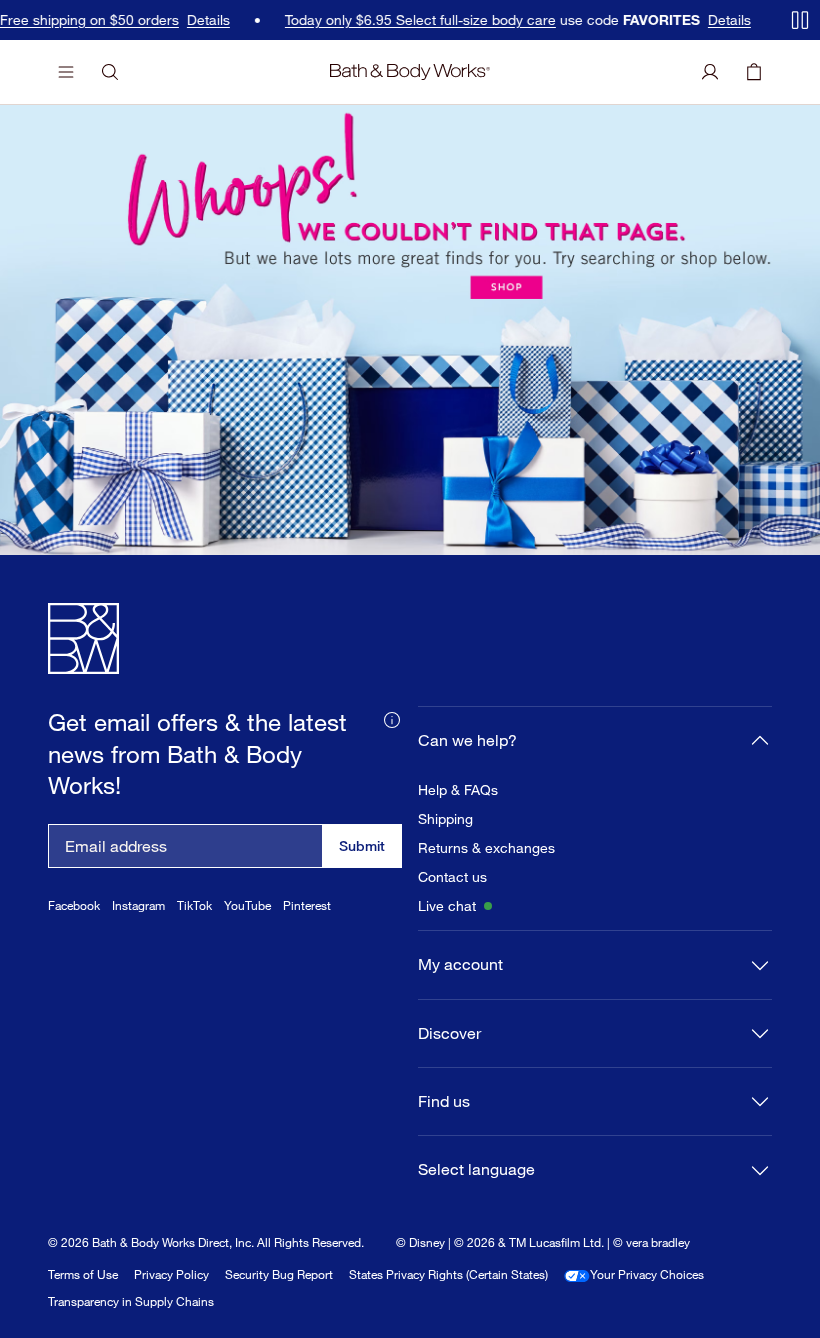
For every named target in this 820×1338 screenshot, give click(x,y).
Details (199, 20)
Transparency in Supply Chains (131, 1301)
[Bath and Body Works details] (392, 718)
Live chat (447, 906)
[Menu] (66, 72)
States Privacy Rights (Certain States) (448, 1274)
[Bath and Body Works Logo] (410, 72)
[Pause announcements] (800, 20)
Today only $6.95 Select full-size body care (411, 20)
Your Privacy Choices (647, 1274)
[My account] (710, 72)
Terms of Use (83, 1274)
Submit (362, 845)
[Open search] (110, 72)
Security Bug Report (279, 1274)
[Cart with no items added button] (754, 72)
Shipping (445, 819)
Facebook (74, 905)
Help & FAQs (458, 790)
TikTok (194, 905)
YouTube (247, 905)
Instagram (138, 905)
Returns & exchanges (486, 848)
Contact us (452, 877)
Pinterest (307, 905)
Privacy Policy (171, 1274)
